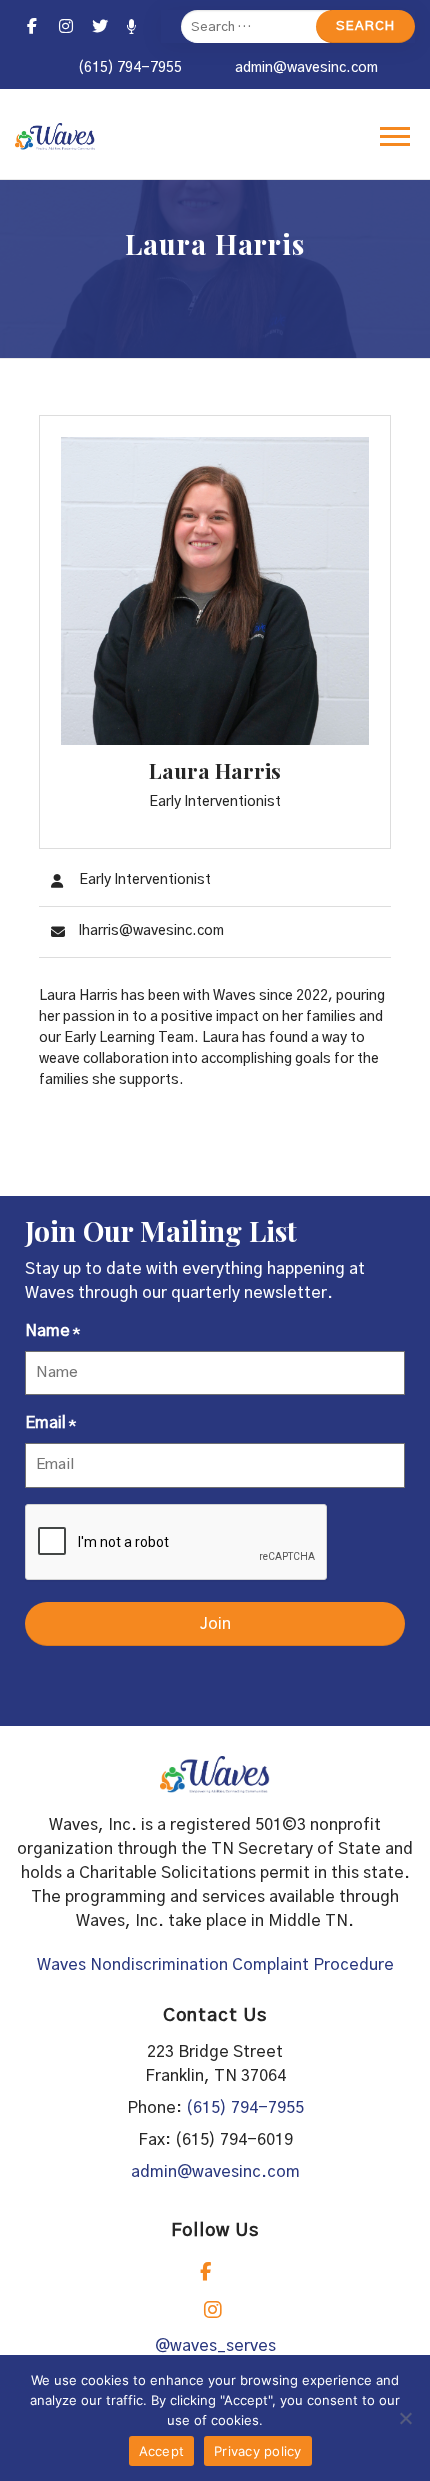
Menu (397, 136)
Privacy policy (258, 2451)
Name (52, 1331)
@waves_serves (215, 2346)
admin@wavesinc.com (306, 68)
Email (50, 1423)
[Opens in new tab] (32, 27)
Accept (162, 2451)
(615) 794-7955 (130, 68)
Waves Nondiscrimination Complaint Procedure (215, 1965)
